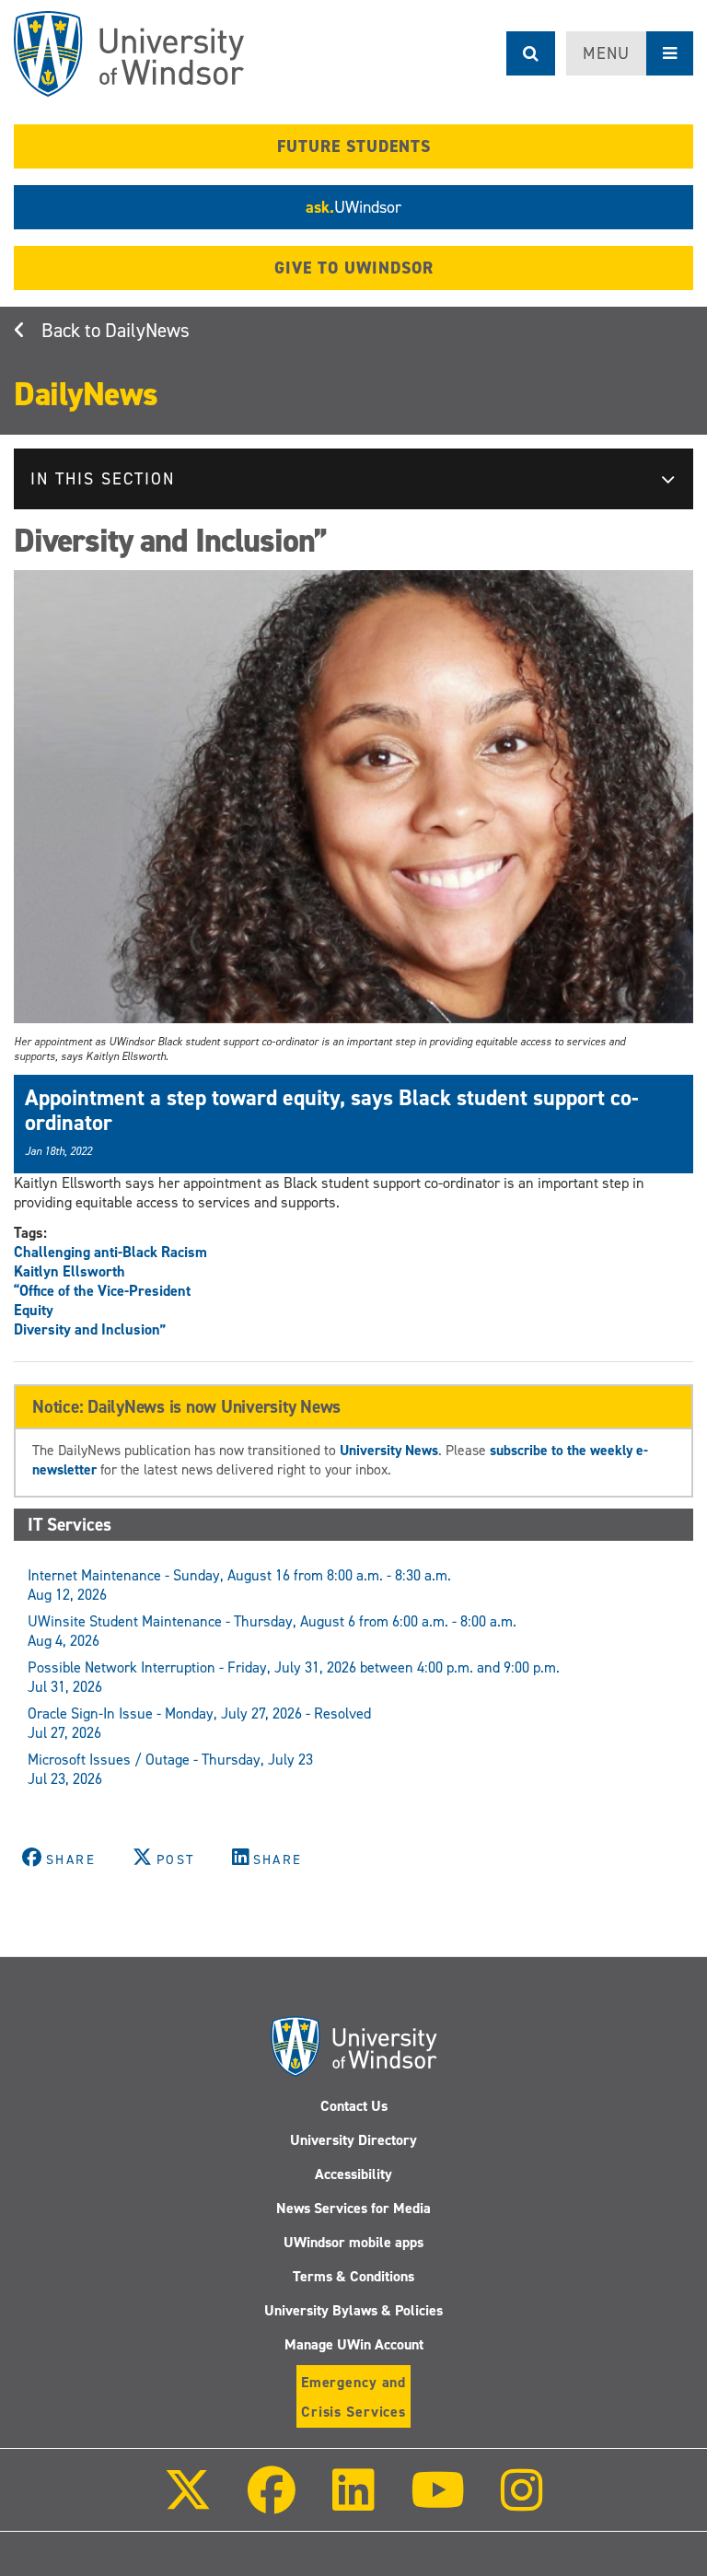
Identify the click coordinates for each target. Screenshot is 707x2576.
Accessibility (353, 2174)
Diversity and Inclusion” (90, 1329)
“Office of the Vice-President (102, 1291)
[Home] (129, 54)
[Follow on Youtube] (438, 2503)
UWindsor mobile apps (353, 2242)
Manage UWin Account (354, 2344)
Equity (34, 1310)
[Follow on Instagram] (522, 2503)
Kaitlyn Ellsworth (70, 1271)
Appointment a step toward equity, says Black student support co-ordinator (332, 1110)
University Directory (353, 2140)
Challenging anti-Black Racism (110, 1252)
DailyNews (147, 331)
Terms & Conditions (353, 2276)
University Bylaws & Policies (353, 2310)
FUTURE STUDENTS (354, 146)
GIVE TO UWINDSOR (354, 268)
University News (389, 1450)
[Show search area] (531, 53)
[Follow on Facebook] (272, 2503)
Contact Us (354, 2106)
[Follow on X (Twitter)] (188, 2503)
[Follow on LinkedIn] (353, 2503)
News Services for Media (353, 2208)
